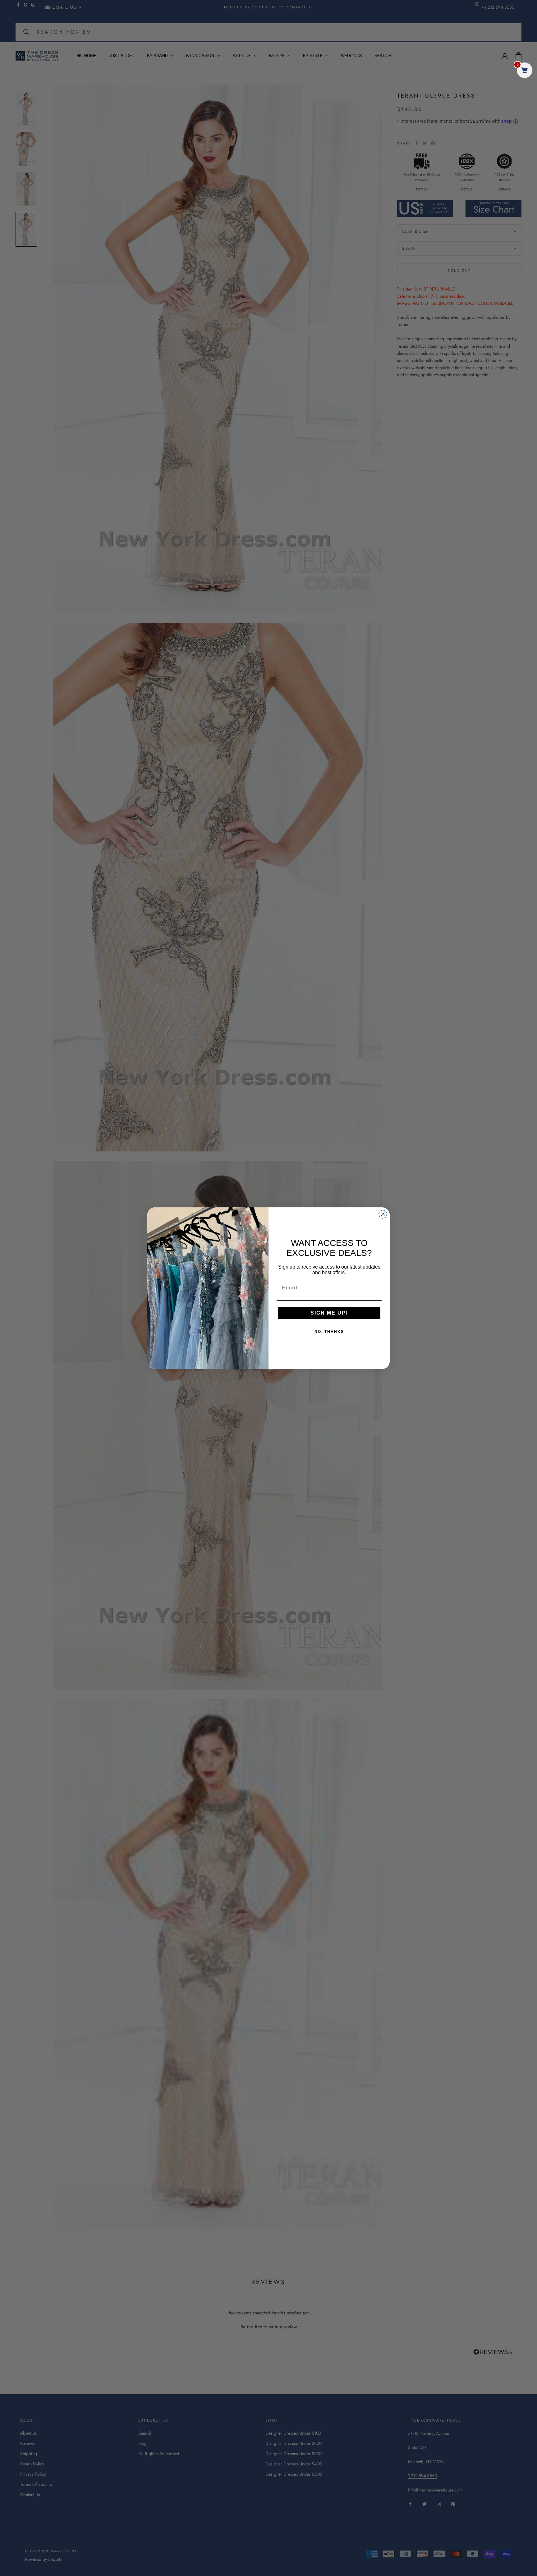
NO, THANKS (329, 1332)
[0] (525, 71)
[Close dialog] (383, 1214)
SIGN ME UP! (329, 1313)
